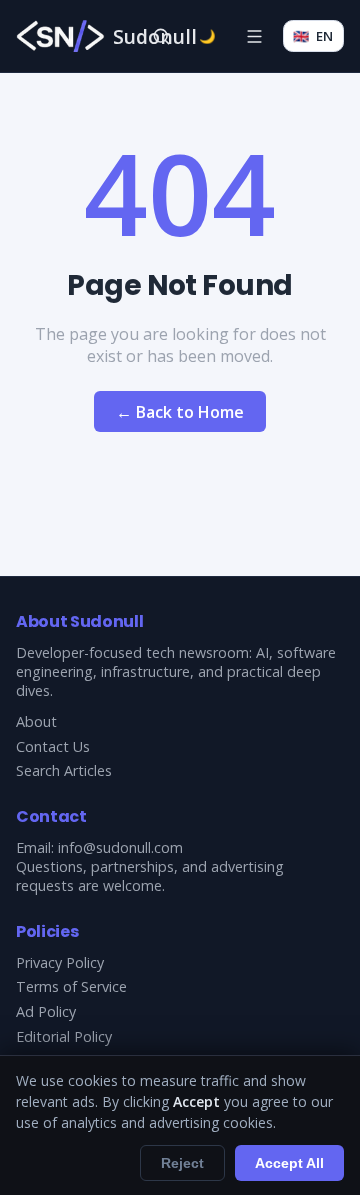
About (36, 721)
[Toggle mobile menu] (254, 36)
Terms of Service (71, 986)
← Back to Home (180, 412)
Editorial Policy (64, 1036)
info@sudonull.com (120, 847)
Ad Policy (46, 1011)
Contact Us (53, 746)
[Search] (161, 36)
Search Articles (64, 770)
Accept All (289, 1163)
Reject (182, 1163)
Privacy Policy (60, 962)
